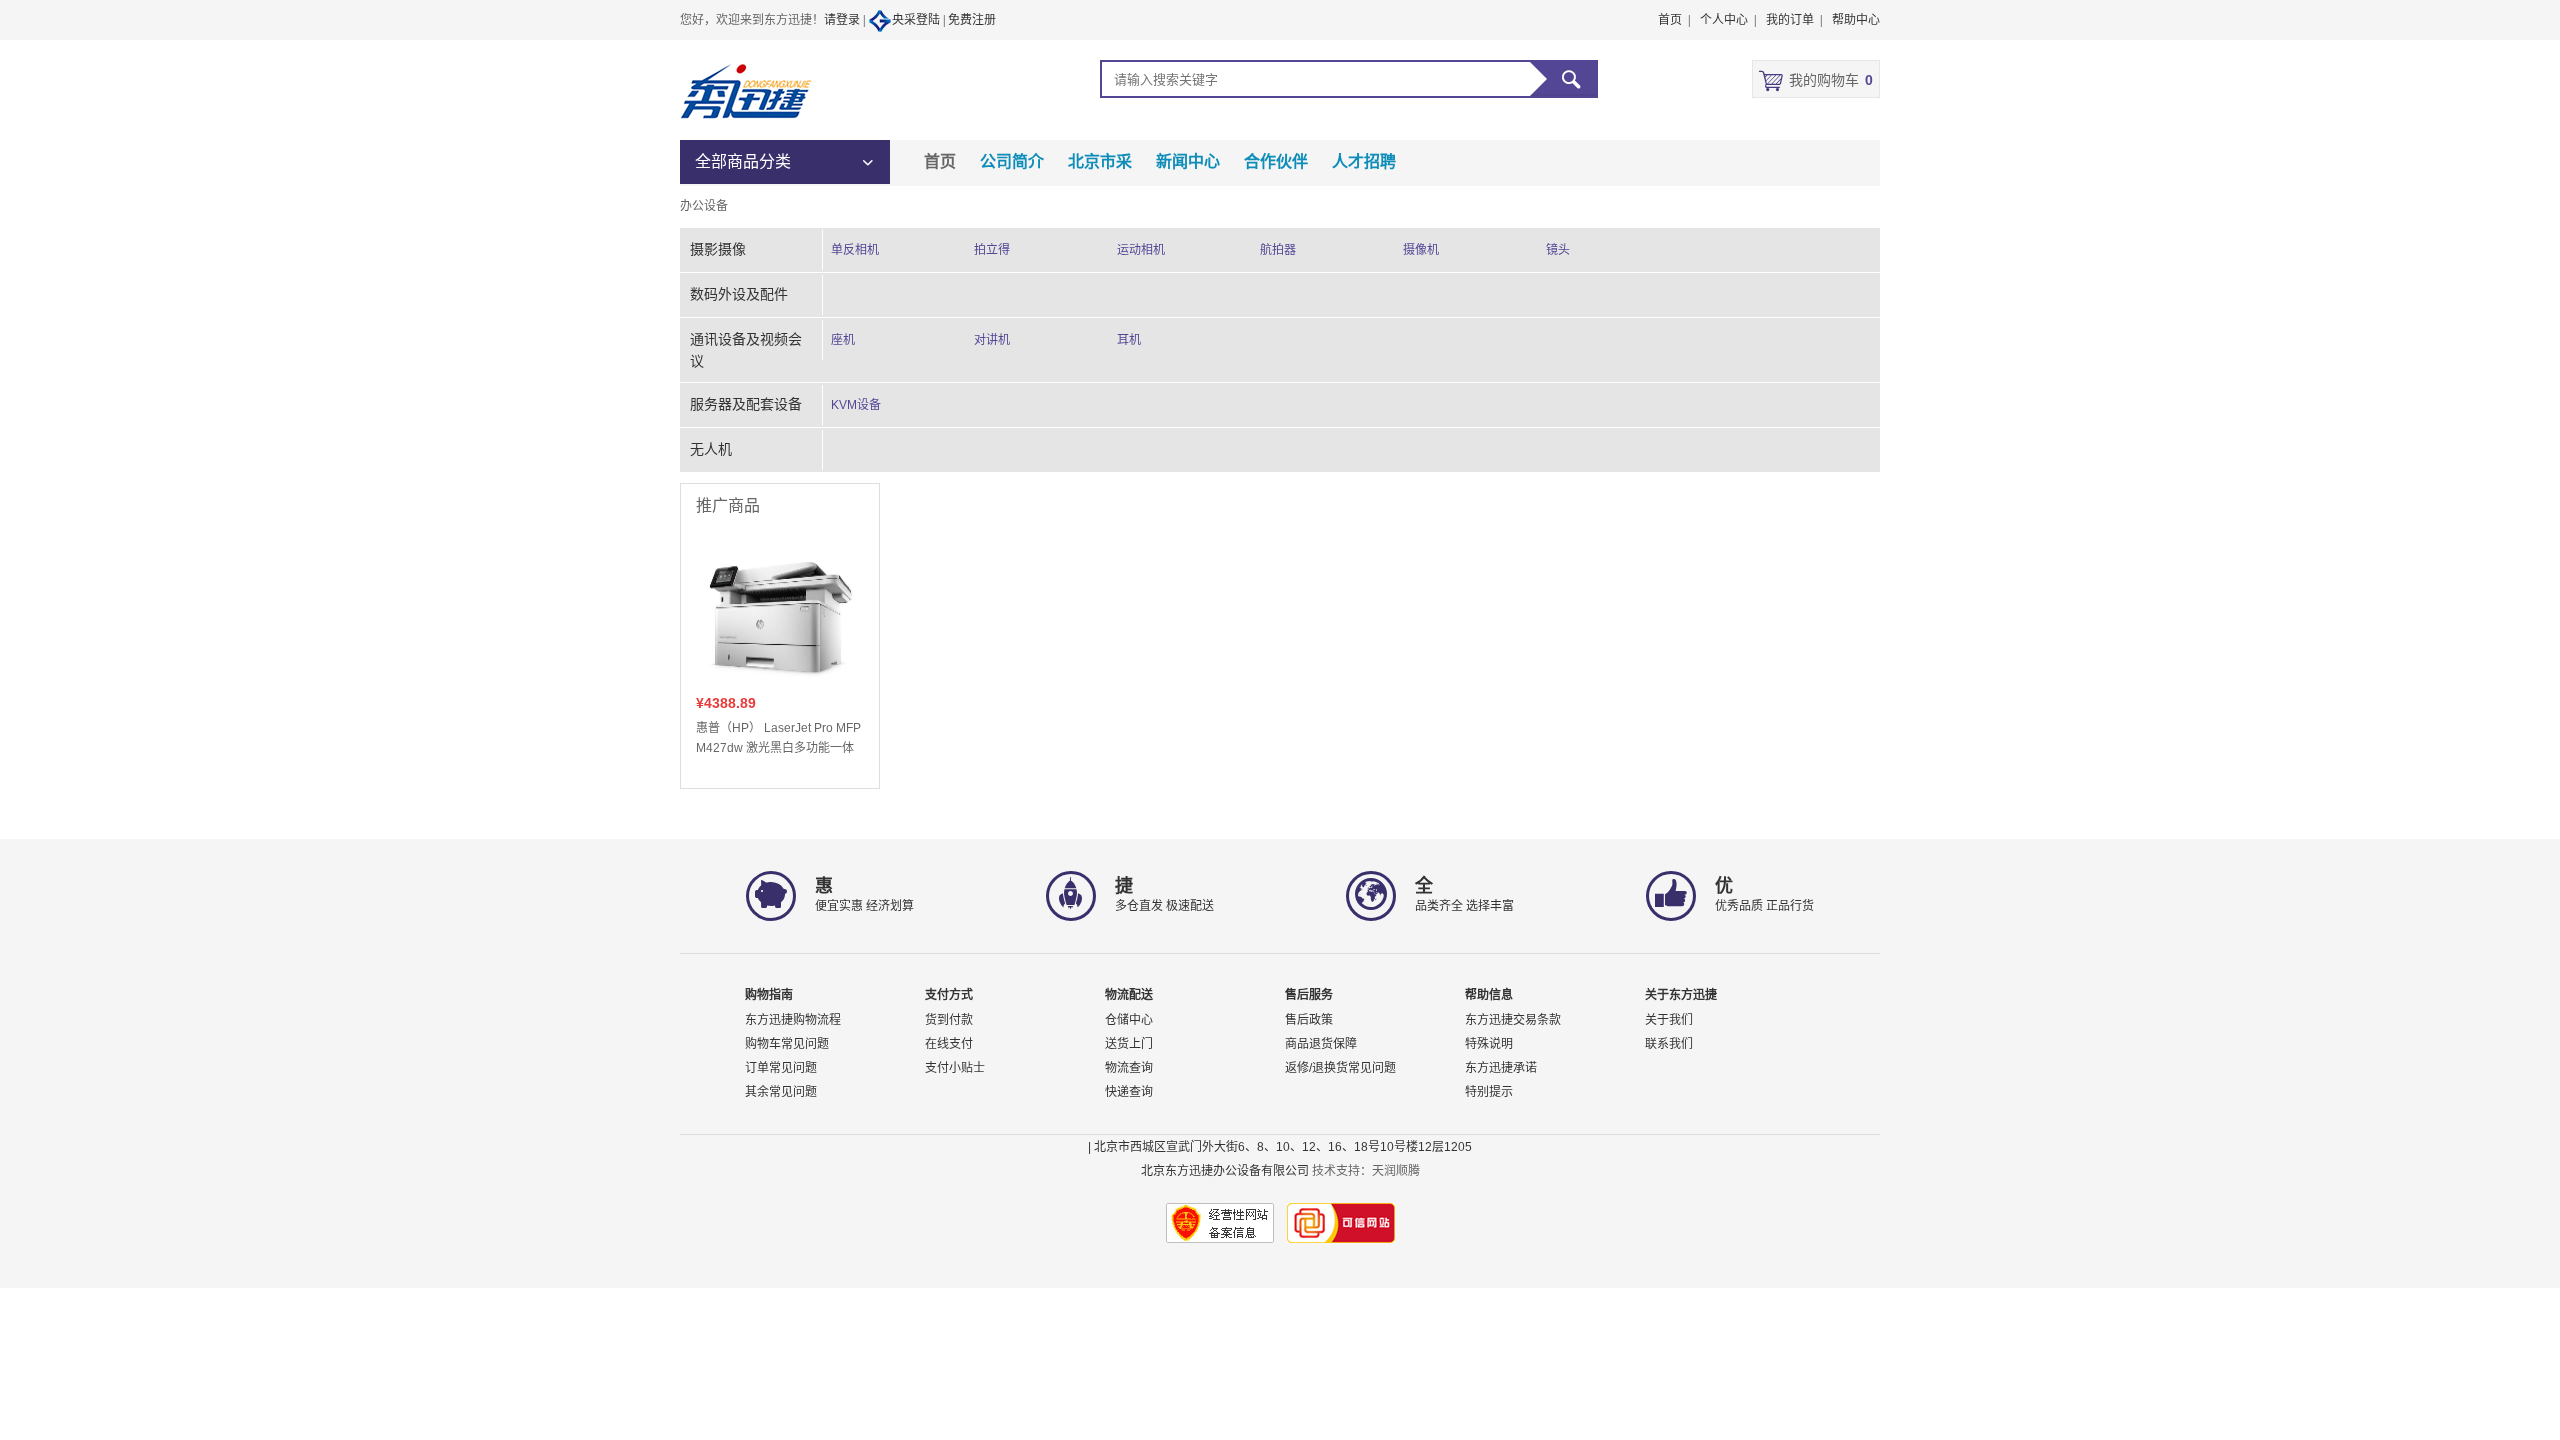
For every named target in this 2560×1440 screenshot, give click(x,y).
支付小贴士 (955, 1068)
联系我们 (1669, 1044)
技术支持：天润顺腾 (1366, 1171)
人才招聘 (1364, 161)
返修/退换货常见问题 (1340, 1068)
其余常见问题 (781, 1092)
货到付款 (949, 1020)
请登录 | (846, 20)
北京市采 (1100, 161)
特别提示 (1489, 1092)
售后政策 (1309, 1020)
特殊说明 (1489, 1044)
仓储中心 (1129, 1020)
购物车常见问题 (787, 1044)
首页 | (1674, 20)
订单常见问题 (781, 1068)
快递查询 (1129, 1092)
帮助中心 (1856, 20)
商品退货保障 (1321, 1044)
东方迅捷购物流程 (793, 1020)
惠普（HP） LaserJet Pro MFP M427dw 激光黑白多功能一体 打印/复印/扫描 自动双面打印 (778, 739)
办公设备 (704, 206)
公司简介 (1012, 161)
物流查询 (1129, 1068)
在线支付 (949, 1044)
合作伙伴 (1276, 161)
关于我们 (1669, 1020)
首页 (940, 161)
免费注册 (972, 20)
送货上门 (1129, 1044)
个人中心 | (1728, 20)
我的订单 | (1794, 20)
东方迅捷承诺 (1501, 1068)
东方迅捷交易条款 (1513, 1020)
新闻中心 (1188, 161)
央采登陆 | (920, 20)
